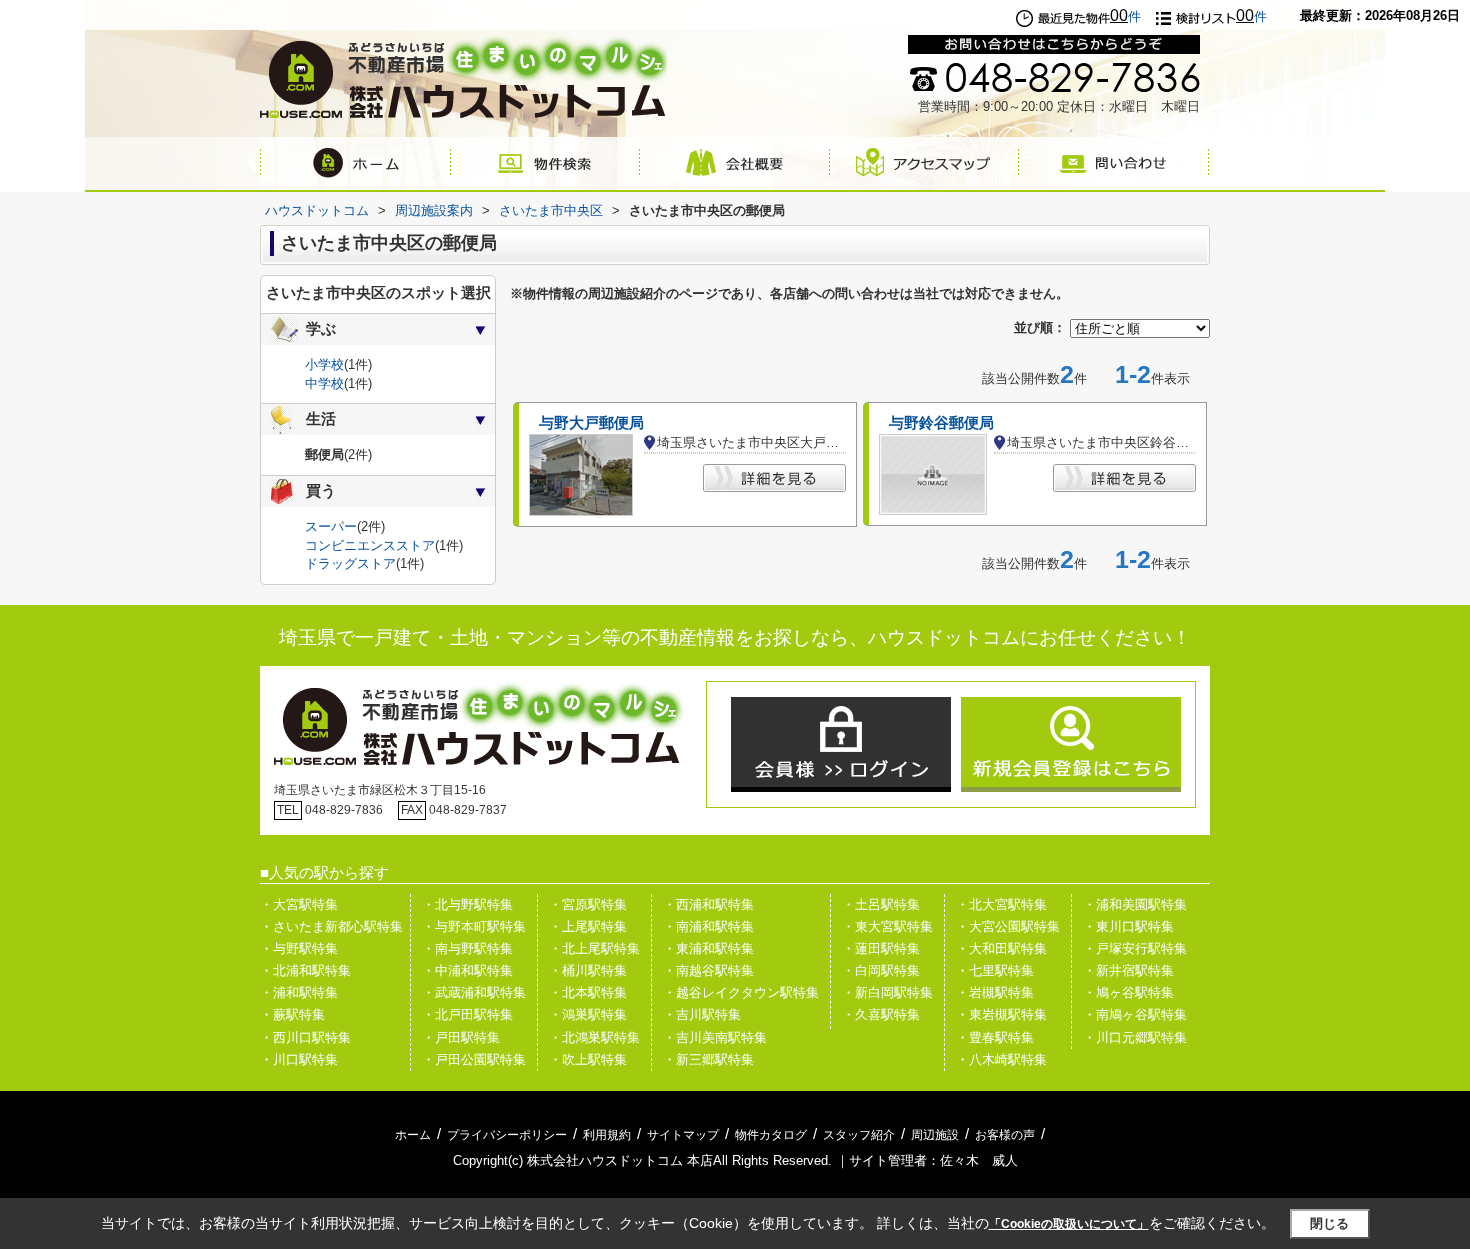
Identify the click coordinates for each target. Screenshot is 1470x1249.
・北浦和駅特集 (305, 970)
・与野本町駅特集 (474, 926)
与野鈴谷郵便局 (941, 423)
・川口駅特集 (299, 1059)
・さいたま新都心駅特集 (331, 926)
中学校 (324, 383)
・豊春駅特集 (995, 1037)
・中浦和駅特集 (467, 970)
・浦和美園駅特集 (1135, 904)
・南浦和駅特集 (708, 926)
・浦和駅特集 (299, 992)
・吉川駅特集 (702, 1014)
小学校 (324, 364)
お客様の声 (1005, 1135)
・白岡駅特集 (881, 970)
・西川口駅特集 (305, 1037)
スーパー (331, 526)
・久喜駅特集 (881, 1014)
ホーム (413, 1135)
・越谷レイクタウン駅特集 (741, 992)
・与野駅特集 (299, 948)
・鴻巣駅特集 (588, 1014)
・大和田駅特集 (1001, 948)
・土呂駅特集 (881, 904)
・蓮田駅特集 (881, 948)
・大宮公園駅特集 (1008, 926)
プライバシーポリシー (507, 1135)
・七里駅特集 (995, 970)
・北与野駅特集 (467, 904)
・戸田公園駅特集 (474, 1059)
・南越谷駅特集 (708, 970)
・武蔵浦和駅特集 (474, 992)
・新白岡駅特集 (887, 992)
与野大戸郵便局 (591, 423)
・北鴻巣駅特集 (594, 1037)
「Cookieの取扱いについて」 (1069, 1224)
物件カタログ (771, 1135)
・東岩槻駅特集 (1001, 1014)
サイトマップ (683, 1135)
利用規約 (607, 1135)
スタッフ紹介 (859, 1135)
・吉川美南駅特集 (715, 1037)
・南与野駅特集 (467, 948)
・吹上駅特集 (588, 1059)
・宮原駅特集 (588, 904)
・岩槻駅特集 (995, 992)
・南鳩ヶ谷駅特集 (1135, 1014)
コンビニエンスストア (370, 545)
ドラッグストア (350, 563)
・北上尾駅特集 (594, 948)
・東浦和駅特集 (708, 948)
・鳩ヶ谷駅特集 (1128, 992)
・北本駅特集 (588, 992)
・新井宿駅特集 (1128, 970)
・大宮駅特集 (299, 904)
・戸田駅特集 (461, 1037)
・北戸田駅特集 (467, 1014)
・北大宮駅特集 (1001, 904)
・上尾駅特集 (588, 926)
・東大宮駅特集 (887, 926)
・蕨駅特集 (292, 1014)
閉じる (1329, 1223)
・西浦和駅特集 (708, 904)
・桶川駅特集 (588, 970)
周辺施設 (935, 1135)
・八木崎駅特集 (1001, 1059)
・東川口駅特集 (1128, 926)
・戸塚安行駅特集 (1135, 948)
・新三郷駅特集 (708, 1059)
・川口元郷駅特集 (1135, 1037)
